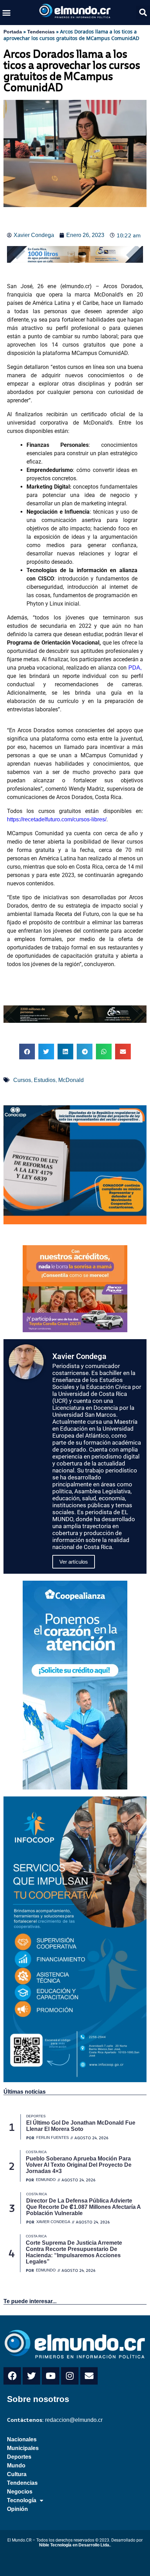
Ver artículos (74, 1562)
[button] (7, 13)
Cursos (22, 1080)
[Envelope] (89, 2376)
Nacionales (22, 2439)
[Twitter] (31, 2376)
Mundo (16, 2466)
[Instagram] (70, 2376)
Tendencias (41, 32)
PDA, (136, 668)
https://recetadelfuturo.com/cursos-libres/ (57, 819)
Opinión (17, 2509)
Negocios (20, 2492)
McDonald (71, 1080)
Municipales (23, 2448)
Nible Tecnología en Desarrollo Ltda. (75, 2545)
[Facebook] (12, 2376)
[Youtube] (51, 2376)
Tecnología (22, 2500)
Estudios (45, 1080)
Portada (13, 32)
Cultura (17, 2474)
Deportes (19, 2457)
